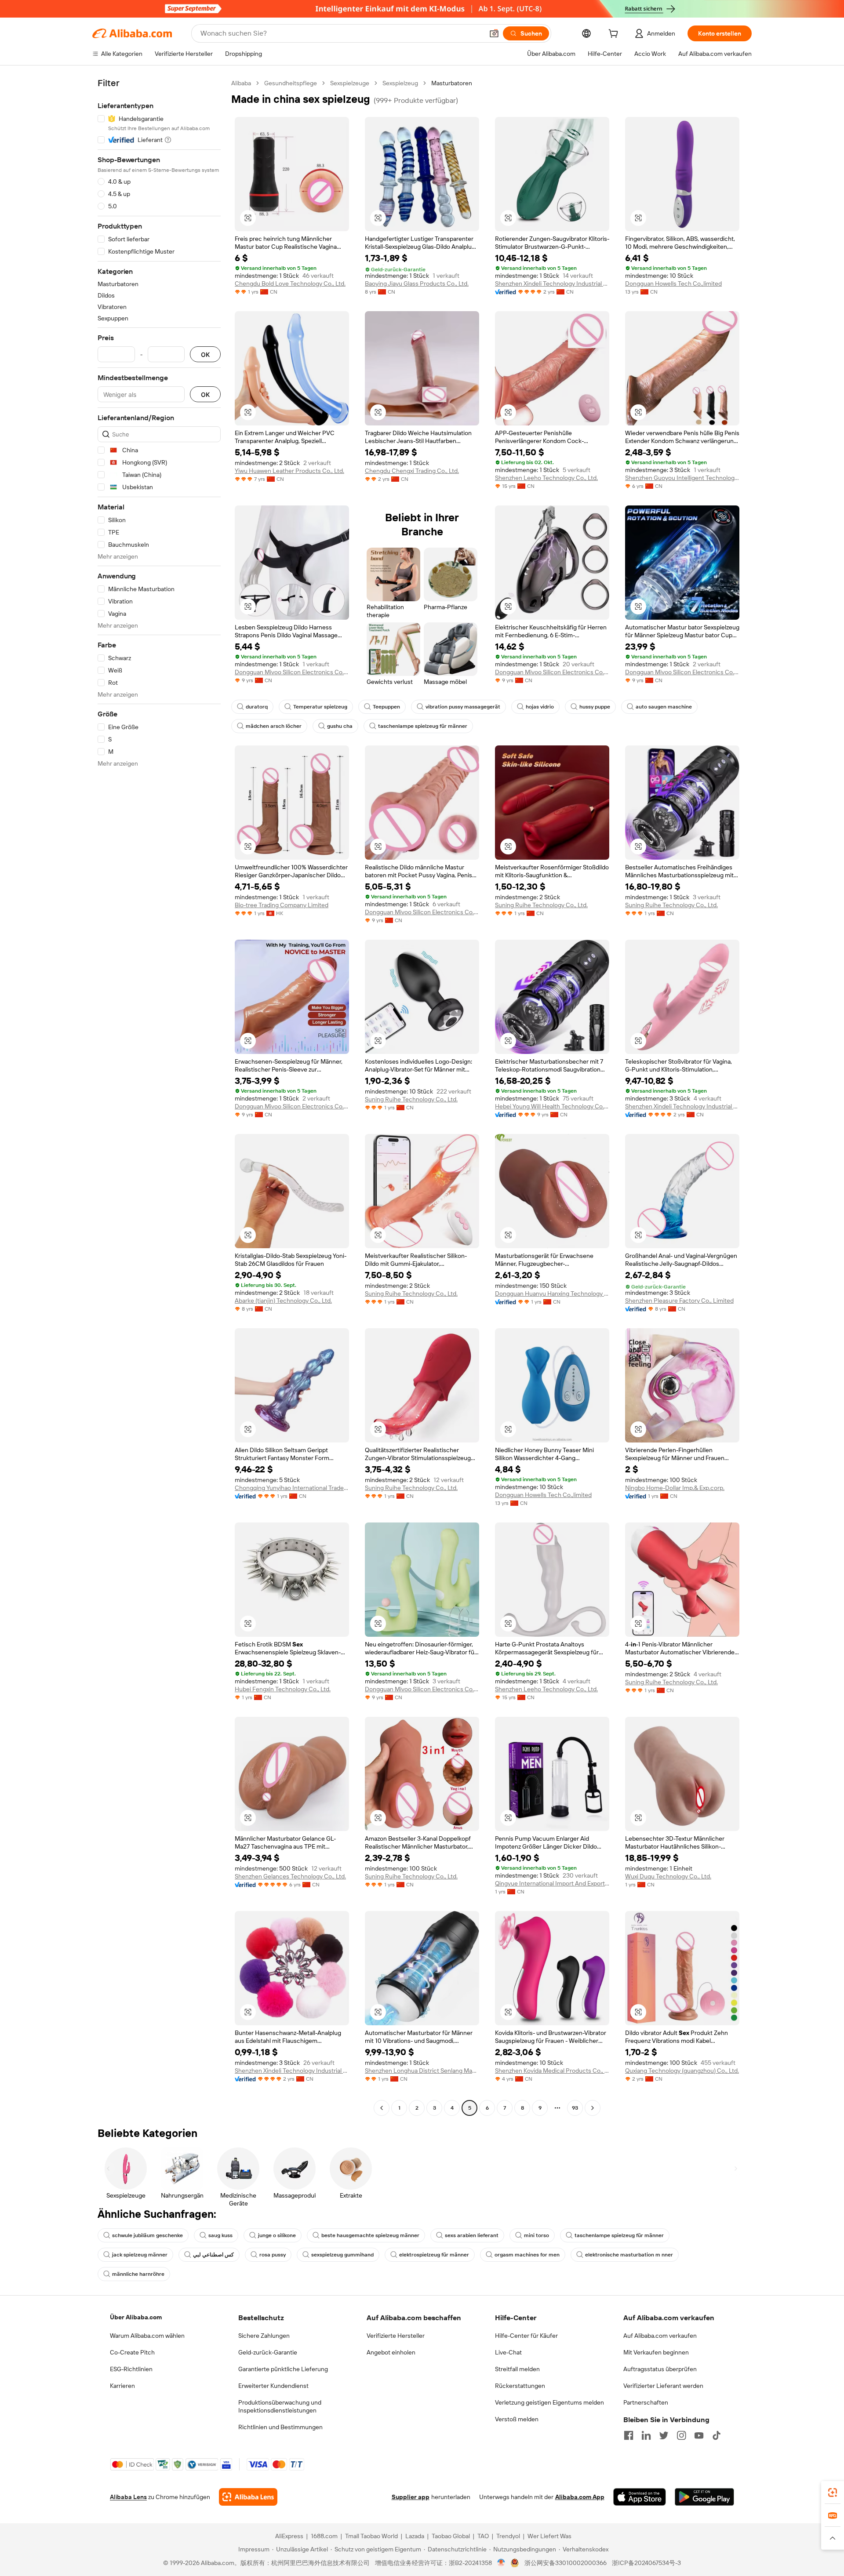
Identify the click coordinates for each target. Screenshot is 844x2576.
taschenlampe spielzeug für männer (423, 726)
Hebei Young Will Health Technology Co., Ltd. (552, 1106)
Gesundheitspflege (291, 83)
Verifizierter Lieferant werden (663, 2386)
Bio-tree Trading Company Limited (282, 905)
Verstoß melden (517, 2419)
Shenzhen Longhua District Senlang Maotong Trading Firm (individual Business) (422, 2071)
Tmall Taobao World (371, 2536)
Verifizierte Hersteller (396, 2336)
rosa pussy (273, 2255)
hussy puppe (595, 707)
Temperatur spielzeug (320, 707)
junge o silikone (277, 2235)
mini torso (537, 2235)
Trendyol (508, 2536)
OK (205, 354)
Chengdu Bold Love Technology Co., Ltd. (290, 283)
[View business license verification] (501, 2563)
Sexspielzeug (400, 83)
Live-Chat (508, 2352)
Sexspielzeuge (350, 83)
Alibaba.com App (580, 2497)
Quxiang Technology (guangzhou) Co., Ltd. (682, 2071)
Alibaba (241, 83)
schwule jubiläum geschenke (147, 2235)
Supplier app (411, 2497)
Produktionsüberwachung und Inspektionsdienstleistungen (280, 2406)
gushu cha (340, 726)
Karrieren (122, 2386)
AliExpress (289, 2536)
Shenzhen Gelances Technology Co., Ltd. (290, 1876)
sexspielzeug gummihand (342, 2255)
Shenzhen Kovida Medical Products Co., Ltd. (552, 2071)
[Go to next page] (593, 2108)
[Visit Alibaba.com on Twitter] (664, 2435)
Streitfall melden (517, 2369)
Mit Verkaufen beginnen (656, 2352)
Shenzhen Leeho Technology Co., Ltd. (546, 478)
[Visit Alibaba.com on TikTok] (717, 2435)
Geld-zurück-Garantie (268, 2352)
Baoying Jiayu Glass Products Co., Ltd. (417, 283)
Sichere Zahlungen (264, 2336)
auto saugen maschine (664, 707)
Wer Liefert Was (549, 2536)
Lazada (415, 2536)
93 (575, 2108)
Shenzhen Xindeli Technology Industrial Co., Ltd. (552, 283)
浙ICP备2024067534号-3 (646, 2563)
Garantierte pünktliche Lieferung (283, 2369)
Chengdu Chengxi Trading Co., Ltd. (412, 471)
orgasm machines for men (527, 2255)
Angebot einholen (391, 2352)
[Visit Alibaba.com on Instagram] (681, 2435)
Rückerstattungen (520, 2386)
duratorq (257, 707)
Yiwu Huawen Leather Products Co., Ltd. (289, 471)
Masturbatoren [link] (452, 83)
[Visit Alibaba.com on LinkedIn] (646, 2435)
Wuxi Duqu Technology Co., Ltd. (668, 1876)
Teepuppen (386, 707)
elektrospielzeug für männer (434, 2255)
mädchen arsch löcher (274, 726)
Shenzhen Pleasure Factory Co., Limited (679, 1301)
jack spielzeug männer (140, 2255)
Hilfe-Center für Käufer (526, 2336)
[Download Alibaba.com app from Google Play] (704, 2497)
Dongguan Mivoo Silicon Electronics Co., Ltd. (292, 672)
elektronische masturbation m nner (629, 2255)
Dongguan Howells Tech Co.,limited (673, 283)
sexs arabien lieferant (472, 2235)
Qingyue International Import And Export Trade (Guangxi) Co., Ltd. (552, 1883)
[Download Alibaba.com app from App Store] (640, 2497)
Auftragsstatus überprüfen (660, 2369)
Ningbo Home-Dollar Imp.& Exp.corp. (675, 1488)
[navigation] (159, 1097)
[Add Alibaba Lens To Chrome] (248, 2497)
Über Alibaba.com (136, 2317)
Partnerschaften (646, 2402)
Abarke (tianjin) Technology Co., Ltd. (283, 1301)
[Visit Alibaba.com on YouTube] (699, 2435)
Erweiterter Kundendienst (273, 2386)
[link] (833, 2492)
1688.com (324, 2536)
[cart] (615, 35)
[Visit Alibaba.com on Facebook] (629, 2435)
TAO (483, 2536)
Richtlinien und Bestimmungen (280, 2427)
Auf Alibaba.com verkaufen (660, 2336)
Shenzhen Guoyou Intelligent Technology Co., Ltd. (682, 478)
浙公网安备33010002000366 (566, 2563)
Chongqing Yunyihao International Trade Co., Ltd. (292, 1488)
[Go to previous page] (382, 2108)
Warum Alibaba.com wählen (147, 2336)
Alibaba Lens (128, 2497)
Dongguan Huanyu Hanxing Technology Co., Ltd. (552, 1293)
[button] (494, 33)
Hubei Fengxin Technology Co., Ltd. (283, 1689)
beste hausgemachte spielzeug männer (370, 2235)
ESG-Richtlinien (131, 2369)
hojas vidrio (540, 707)
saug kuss (220, 2235)
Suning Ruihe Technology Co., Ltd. (541, 905)
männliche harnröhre (138, 2274)
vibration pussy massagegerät (463, 707)
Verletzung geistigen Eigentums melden (549, 2402)
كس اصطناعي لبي (213, 2255)
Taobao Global (451, 2536)
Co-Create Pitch (132, 2352)
